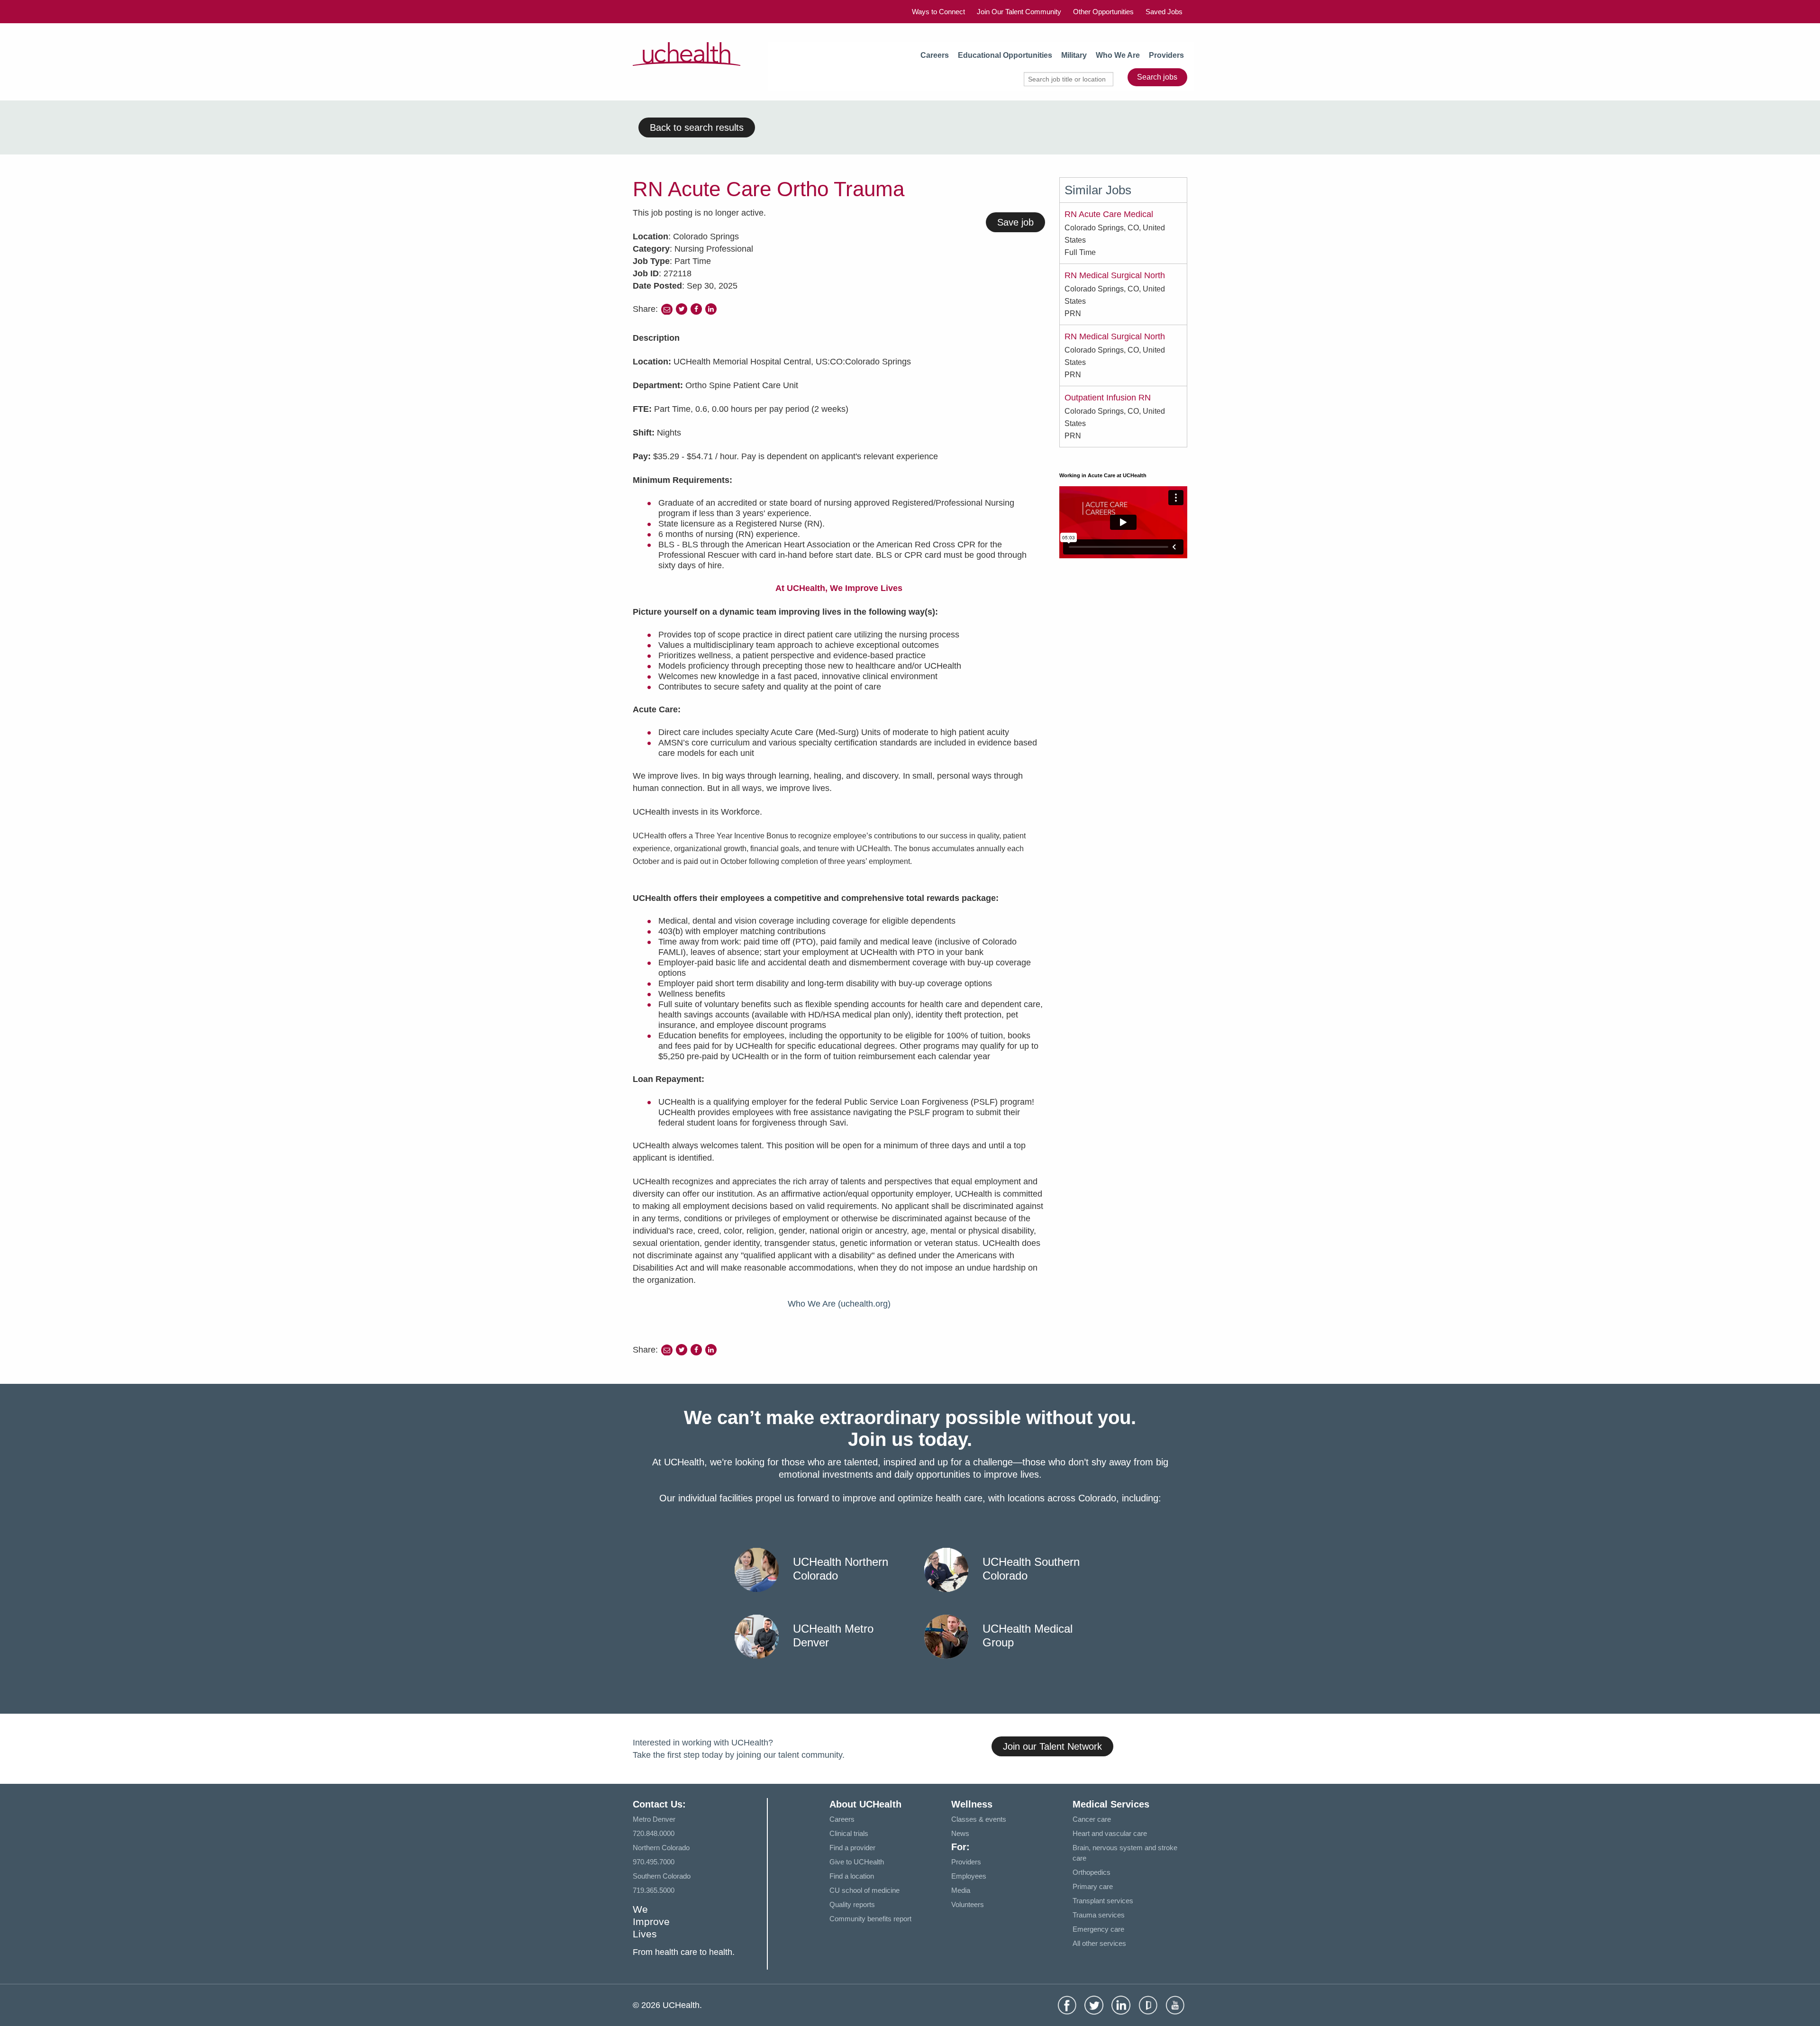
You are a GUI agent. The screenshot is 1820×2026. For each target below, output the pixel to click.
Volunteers (968, 1904)
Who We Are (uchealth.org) (839, 1304)
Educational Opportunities (1005, 55)
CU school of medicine (864, 1890)
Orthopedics (1092, 1872)
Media (961, 1890)
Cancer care (1092, 1819)
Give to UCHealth (857, 1862)
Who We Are (1118, 55)
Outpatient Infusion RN (1108, 398)
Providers (1166, 55)
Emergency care (1098, 1929)
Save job (1015, 222)
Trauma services (1099, 1915)
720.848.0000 (654, 1833)
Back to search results (697, 127)
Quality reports (852, 1904)
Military (1074, 55)
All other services (1099, 1943)
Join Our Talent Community (1019, 12)
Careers (935, 55)
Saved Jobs (1164, 12)
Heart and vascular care (1110, 1833)
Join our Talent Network (1052, 1746)
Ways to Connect (938, 12)
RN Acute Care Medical (1109, 214)
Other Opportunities (1103, 12)
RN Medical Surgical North (1115, 275)
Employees (969, 1876)
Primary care (1093, 1886)
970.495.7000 (654, 1862)
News (960, 1833)
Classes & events (979, 1819)
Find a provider (852, 1848)
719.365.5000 (654, 1890)
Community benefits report (870, 1919)
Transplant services (1103, 1901)
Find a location (852, 1876)
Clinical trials (849, 1833)
